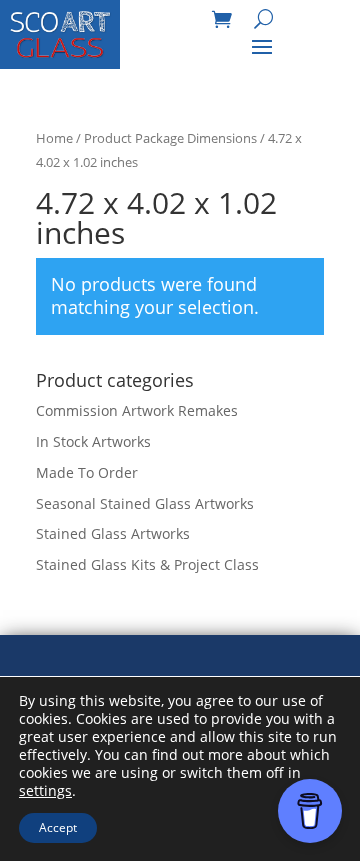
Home (54, 138)
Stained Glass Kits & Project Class (147, 564)
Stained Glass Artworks (113, 533)
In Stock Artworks (93, 441)
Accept (58, 827)
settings (45, 791)
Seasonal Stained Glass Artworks (145, 503)
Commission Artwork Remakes (137, 410)
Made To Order (87, 472)
